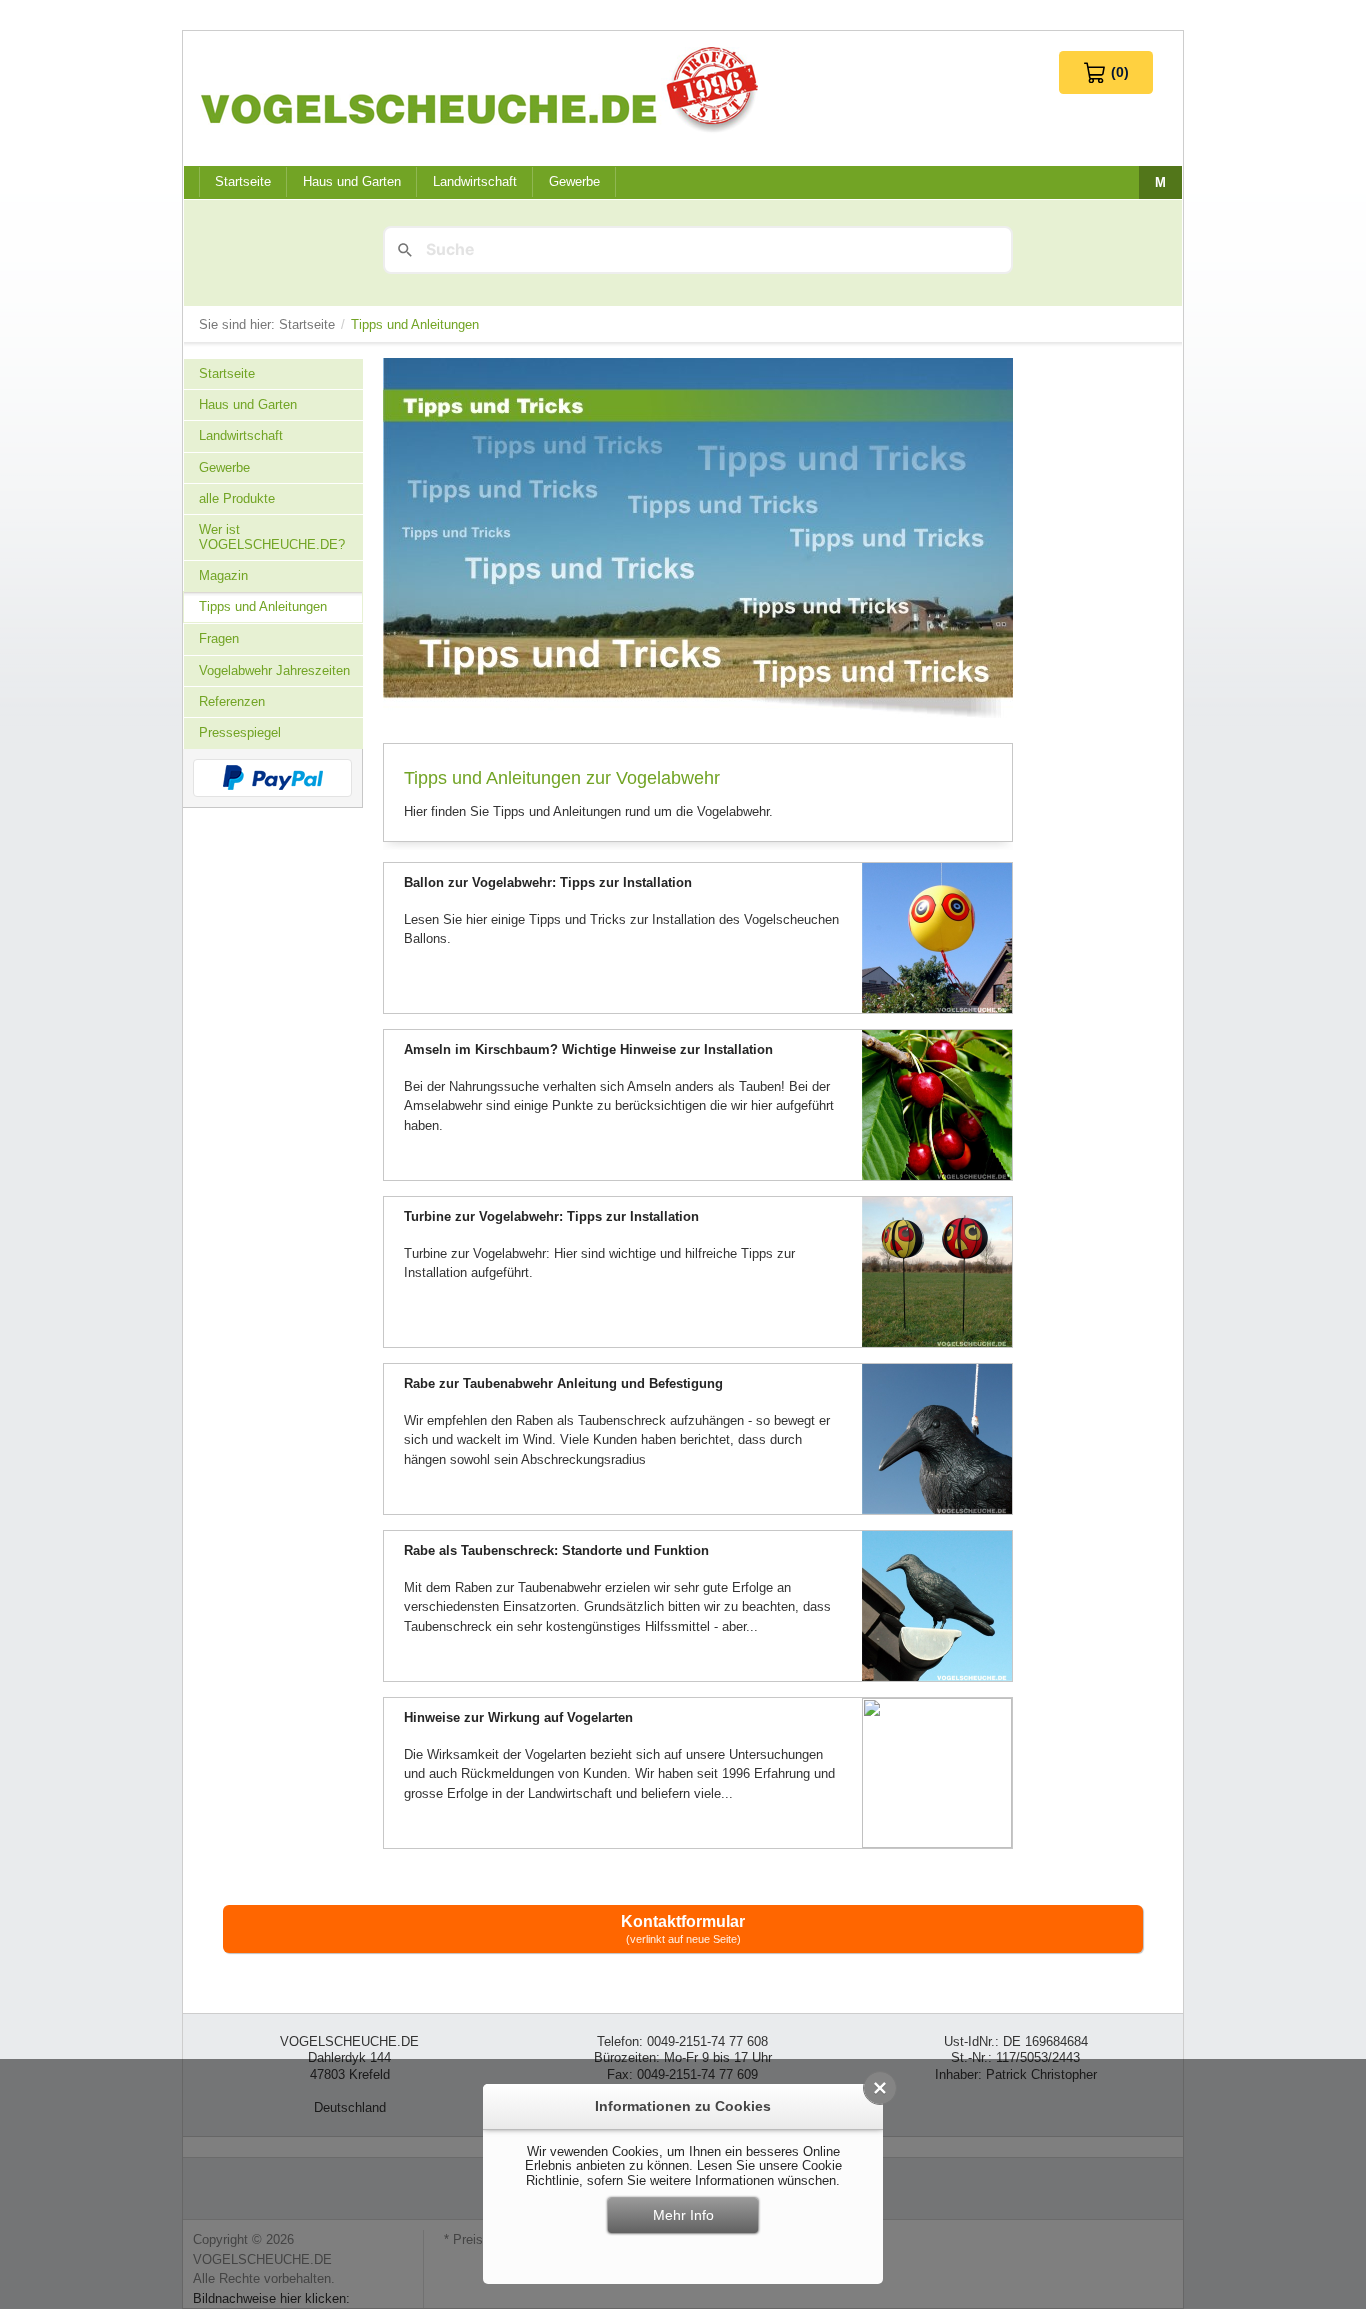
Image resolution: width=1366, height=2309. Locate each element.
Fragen (219, 638)
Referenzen (232, 701)
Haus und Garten (352, 181)
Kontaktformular (683, 1929)
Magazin (223, 575)
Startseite (309, 324)
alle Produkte (237, 498)
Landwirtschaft (475, 181)
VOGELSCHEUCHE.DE (484, 89)
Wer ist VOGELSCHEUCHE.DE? (272, 536)
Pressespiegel (240, 732)
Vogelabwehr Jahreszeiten (274, 670)
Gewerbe (574, 181)
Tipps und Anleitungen (263, 606)
